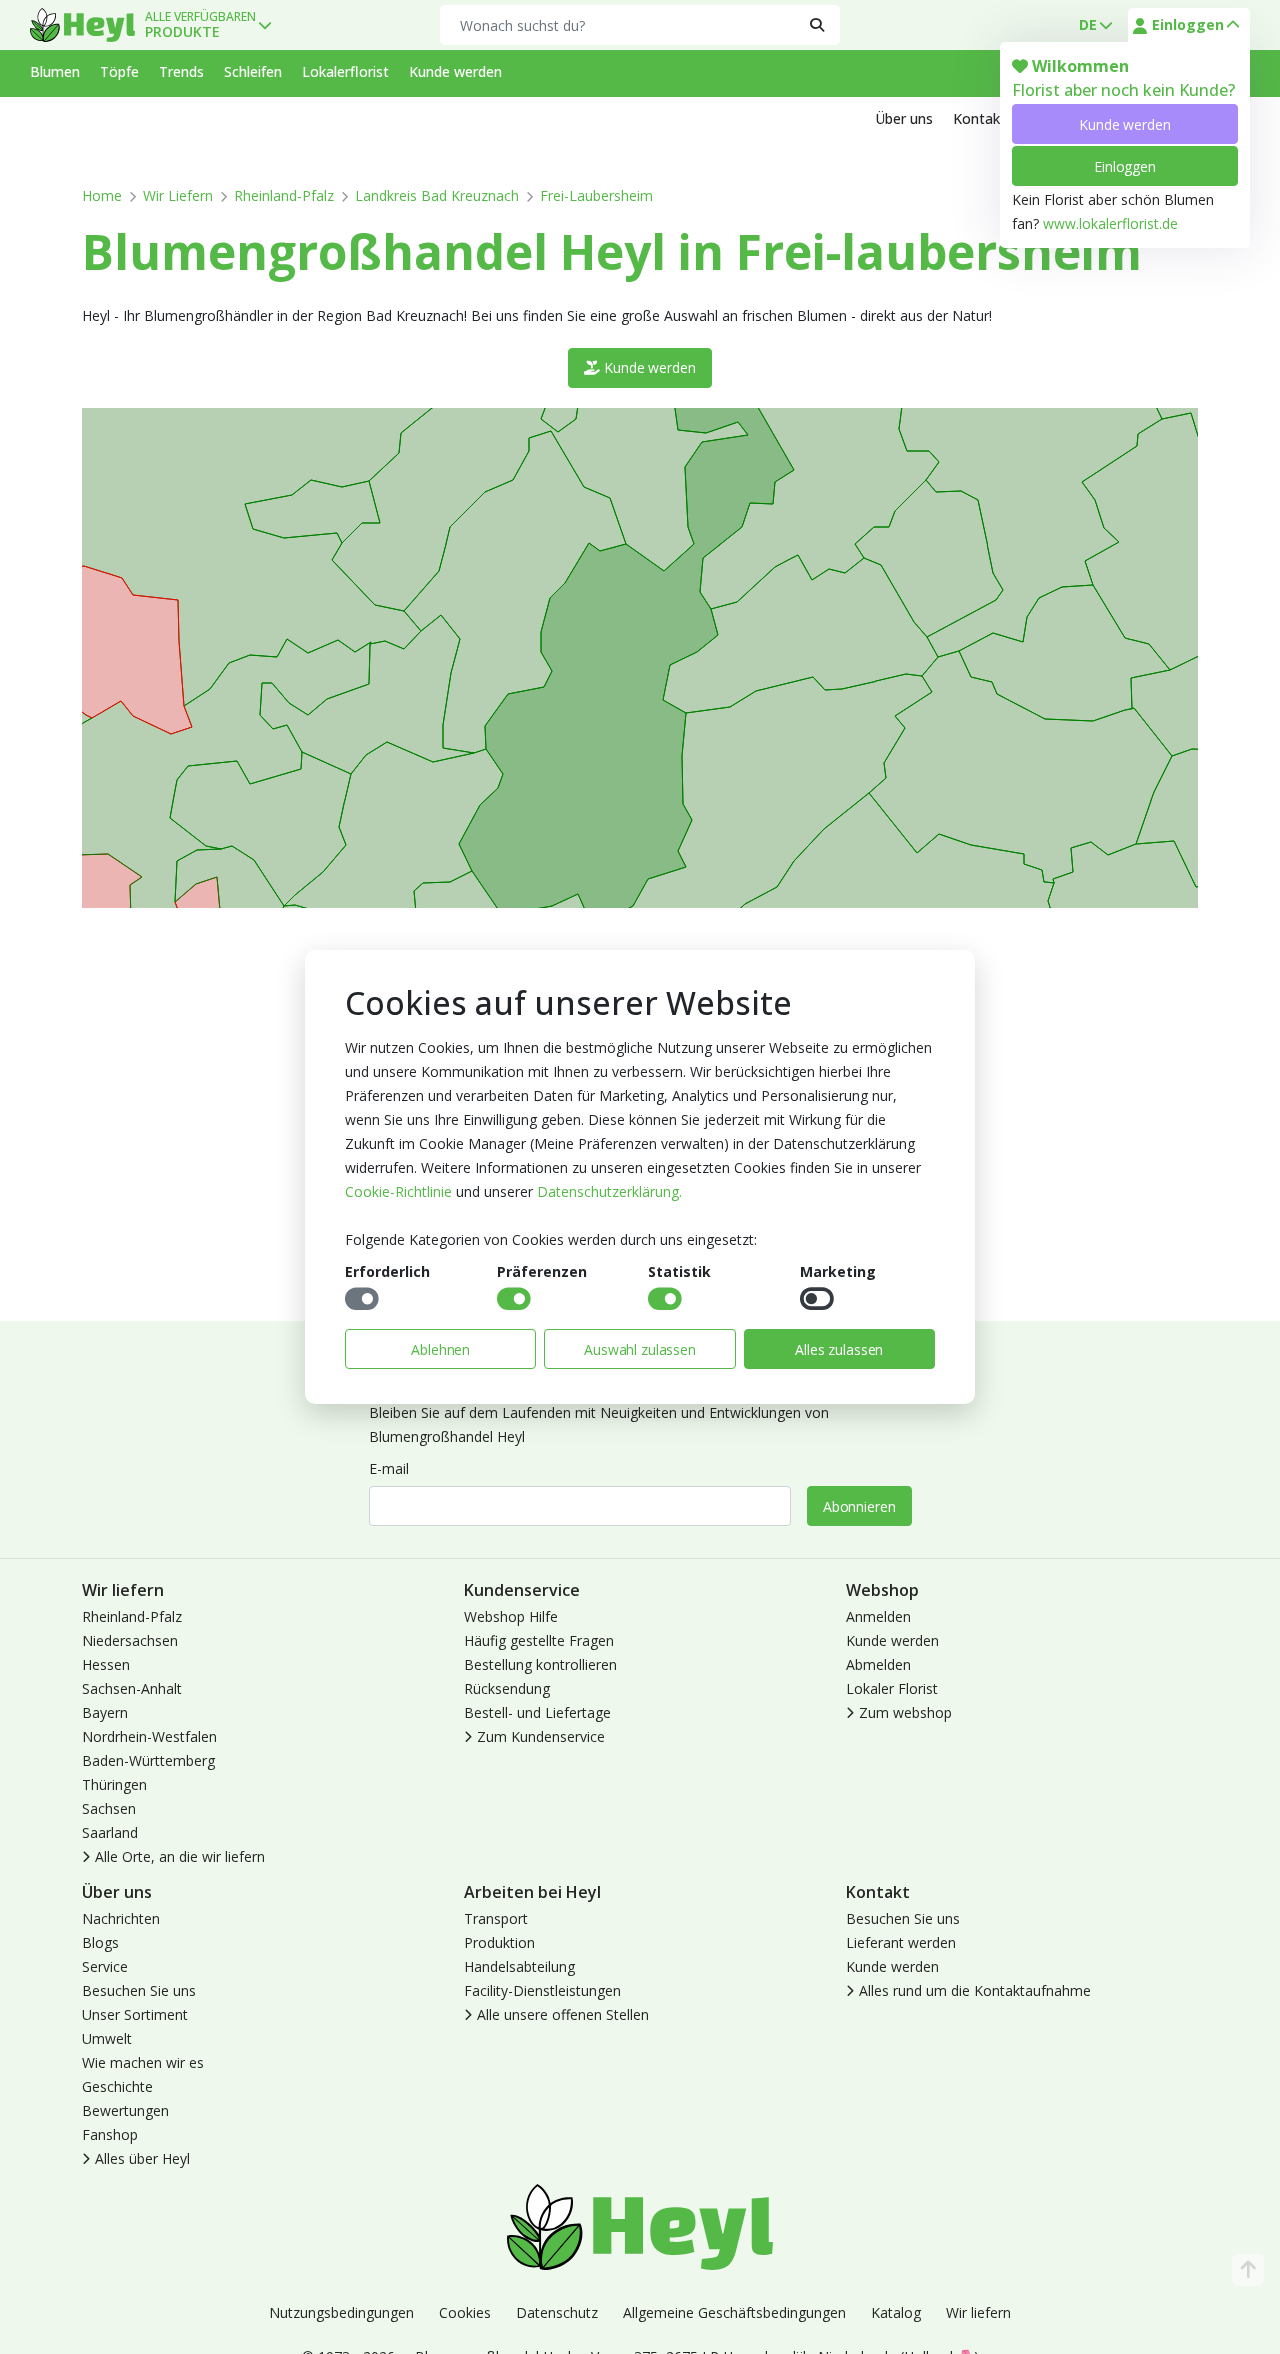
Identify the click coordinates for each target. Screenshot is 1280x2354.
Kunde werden (1124, 124)
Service (105, 1966)
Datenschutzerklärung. (609, 1191)
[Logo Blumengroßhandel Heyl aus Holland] (82, 25)
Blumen (55, 71)
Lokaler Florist (892, 1688)
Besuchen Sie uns (139, 1990)
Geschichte (117, 2086)
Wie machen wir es (143, 2062)
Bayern (105, 1712)
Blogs (100, 1942)
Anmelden (878, 1616)
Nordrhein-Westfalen (149, 1736)
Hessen (106, 1664)
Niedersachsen (130, 1640)
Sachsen (109, 1808)
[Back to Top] (1248, 2270)
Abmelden (878, 1664)
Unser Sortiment (135, 2014)
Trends (181, 71)
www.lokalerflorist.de (1110, 223)
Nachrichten (121, 1918)
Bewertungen (125, 2110)
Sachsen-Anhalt (132, 1688)
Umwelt (107, 2038)
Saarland (110, 1832)
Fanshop (110, 2134)
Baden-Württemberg (148, 1760)
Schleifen (253, 71)
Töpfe (119, 71)
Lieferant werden (901, 1942)
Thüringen (114, 1784)
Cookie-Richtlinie (398, 1191)
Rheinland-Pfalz (284, 195)
